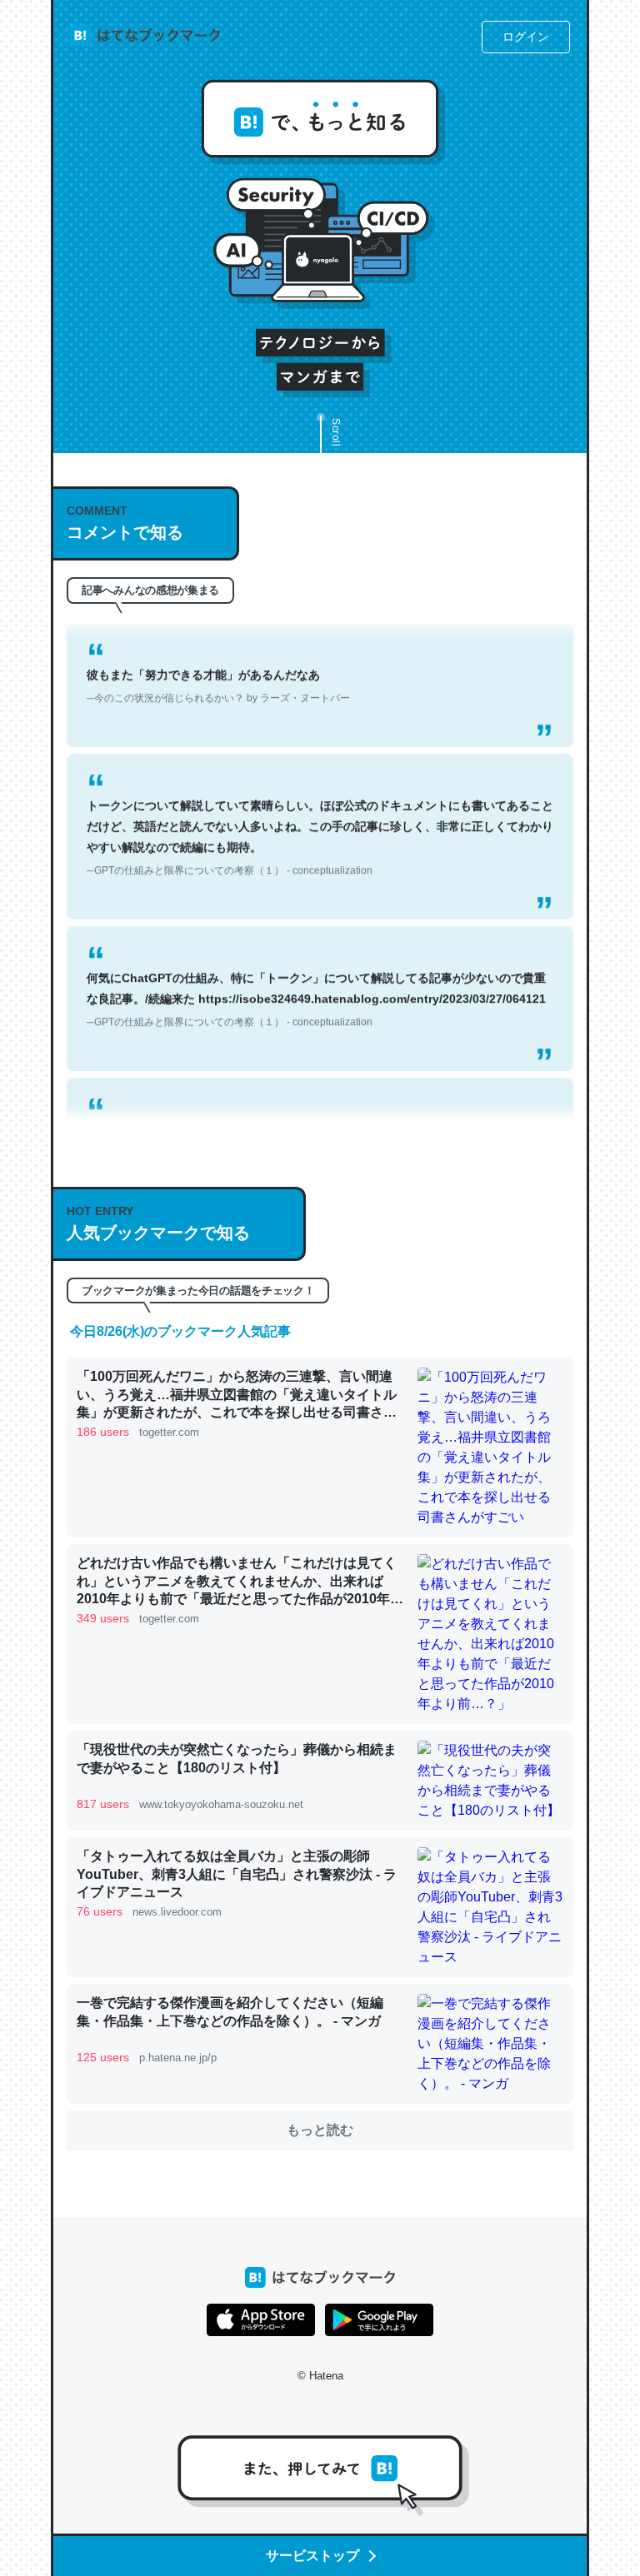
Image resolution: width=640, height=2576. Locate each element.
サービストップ (312, 2556)
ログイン (526, 37)
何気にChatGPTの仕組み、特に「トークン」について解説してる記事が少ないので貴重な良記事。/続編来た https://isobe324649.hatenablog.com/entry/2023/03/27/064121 (316, 979)
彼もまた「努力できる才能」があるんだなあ (218, 666)
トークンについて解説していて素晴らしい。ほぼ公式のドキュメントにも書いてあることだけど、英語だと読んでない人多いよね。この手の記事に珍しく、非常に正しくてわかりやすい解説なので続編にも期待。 (320, 817)
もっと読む (320, 2130)
